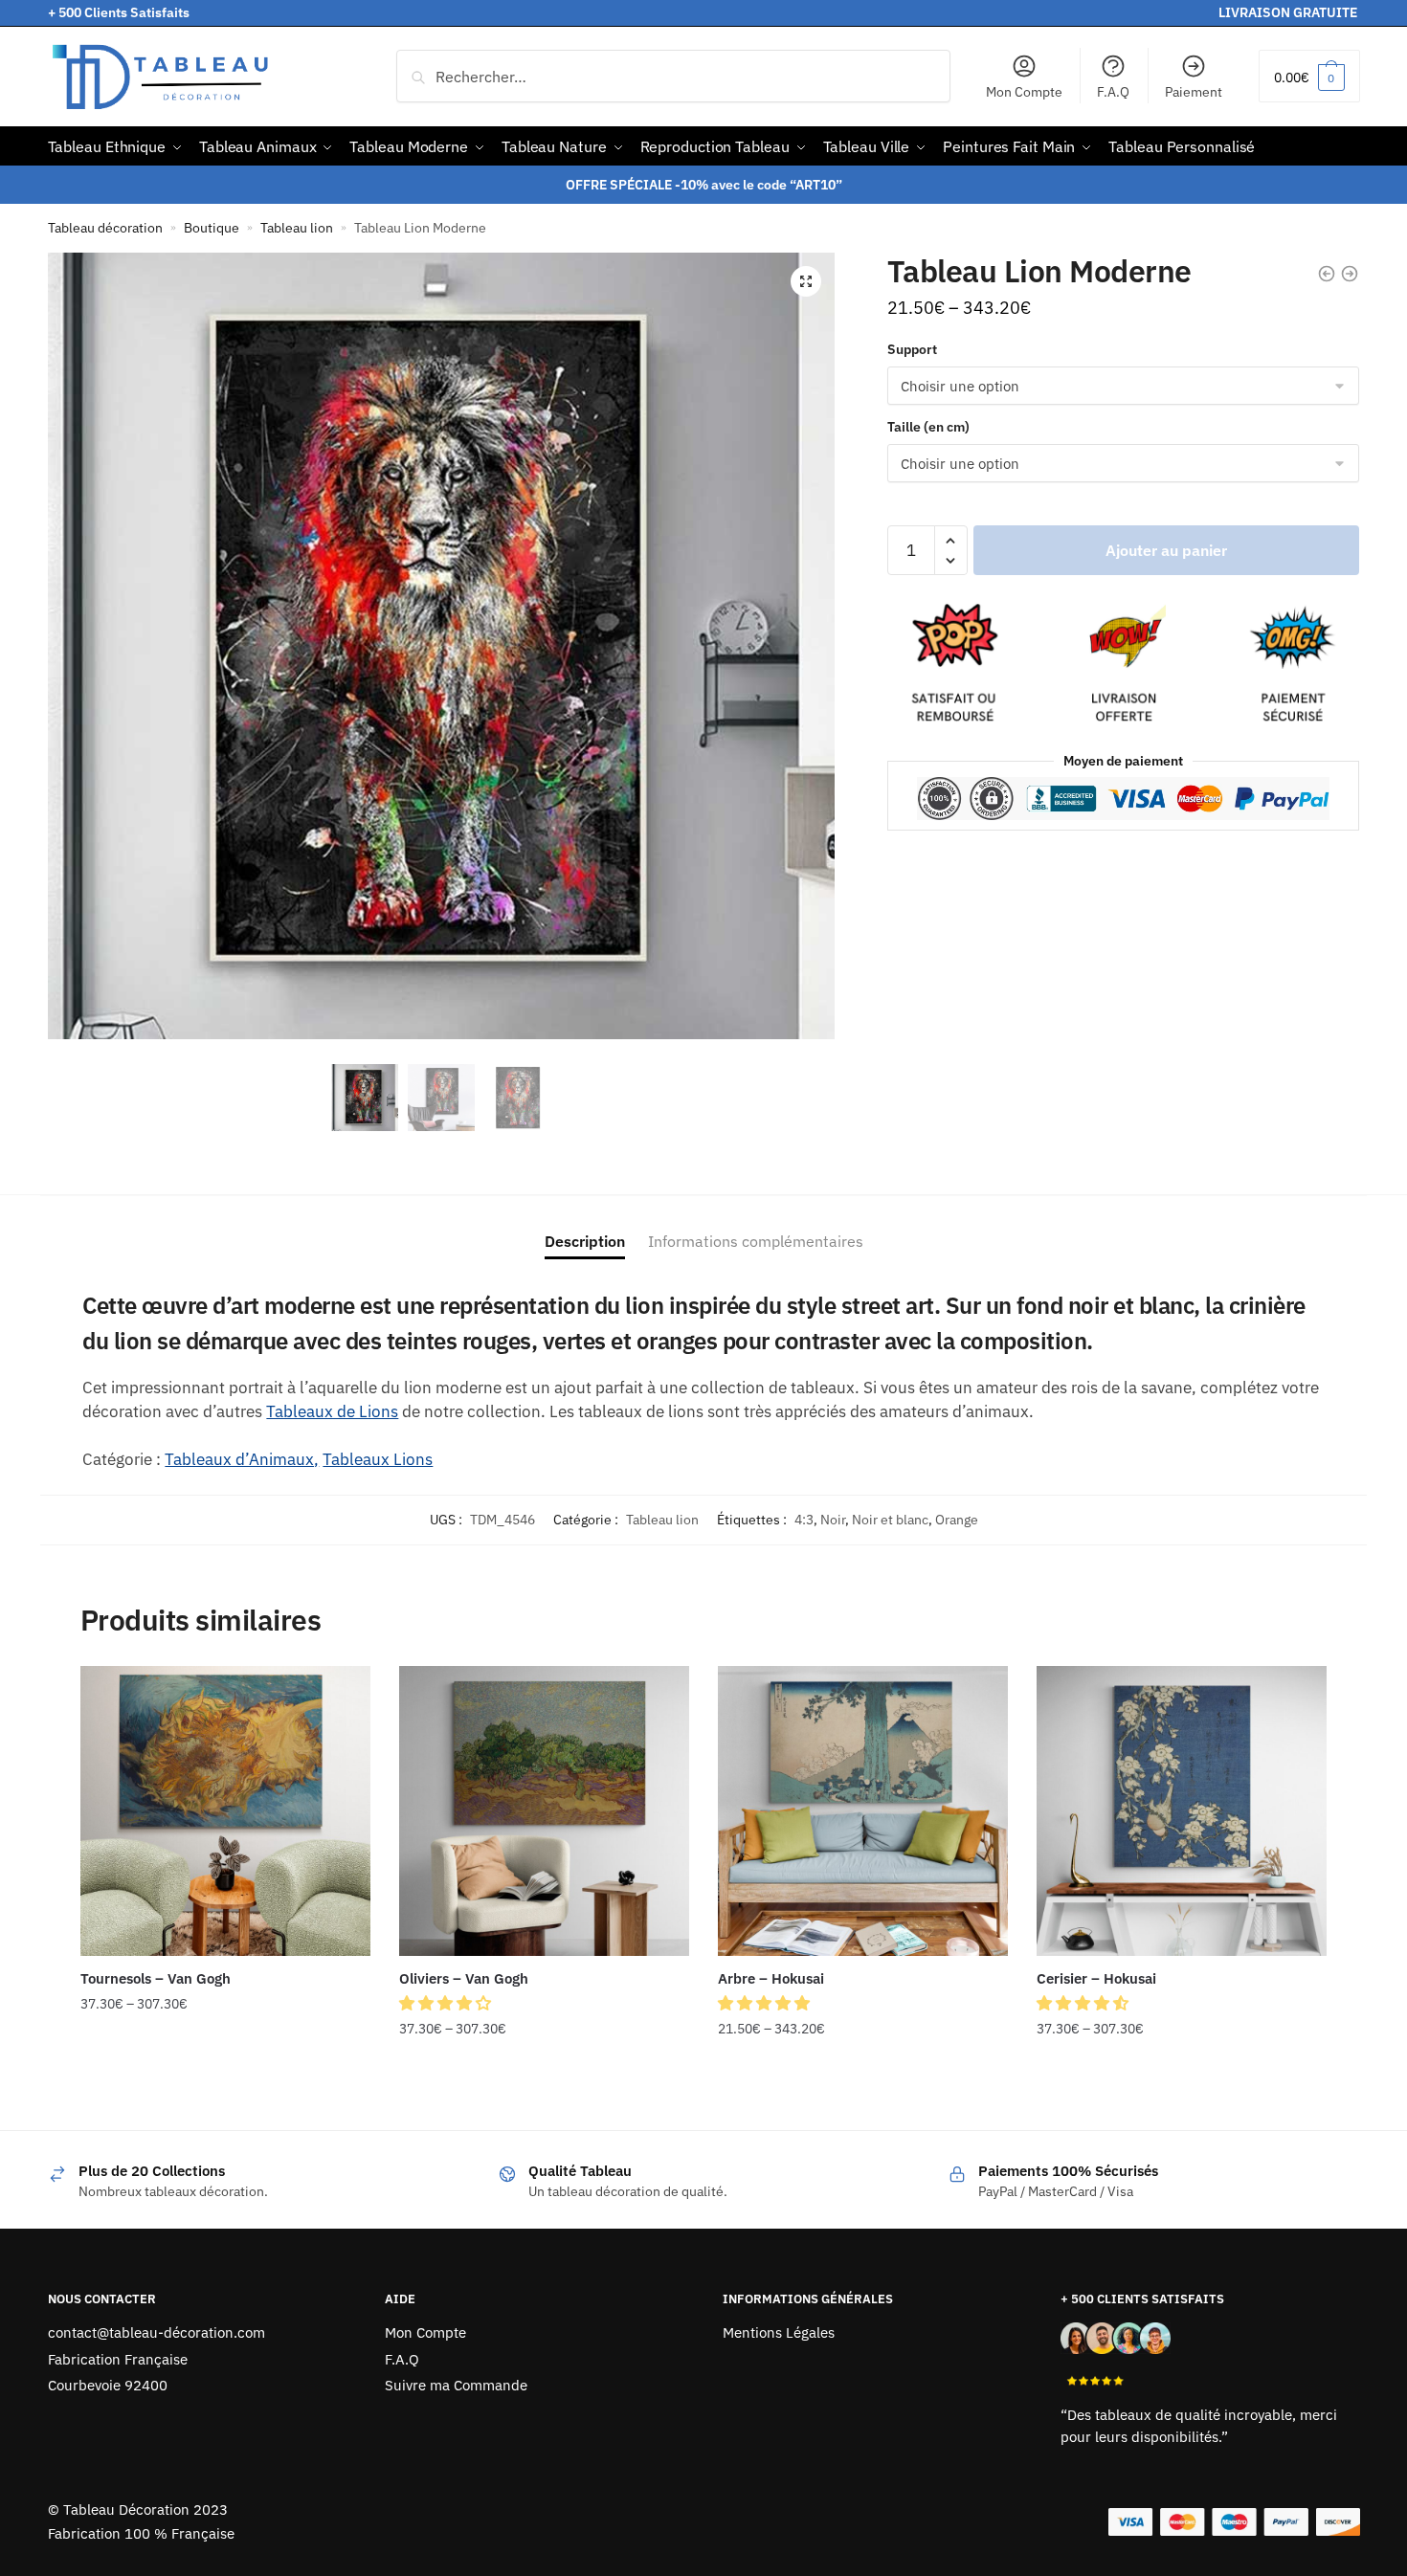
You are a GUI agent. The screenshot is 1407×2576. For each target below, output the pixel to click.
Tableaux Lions (378, 1459)
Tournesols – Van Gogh (156, 1978)
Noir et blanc (890, 1520)
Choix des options (225, 2068)
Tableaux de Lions (332, 1411)
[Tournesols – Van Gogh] (225, 1811)
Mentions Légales (779, 2332)
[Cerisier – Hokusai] (1182, 1811)
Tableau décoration (105, 228)
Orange (957, 1520)
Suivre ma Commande (456, 2385)
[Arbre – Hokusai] (863, 1811)
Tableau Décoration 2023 (145, 2509)
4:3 (804, 1520)
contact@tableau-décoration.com (156, 2332)
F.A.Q (1113, 92)
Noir (833, 1520)
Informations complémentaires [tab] (756, 1241)
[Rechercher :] (674, 77)
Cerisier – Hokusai (1096, 1978)
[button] (806, 281)
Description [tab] (585, 1241)
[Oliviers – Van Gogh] (544, 1811)
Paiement (1194, 92)
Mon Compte (1024, 92)
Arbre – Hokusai (771, 1978)
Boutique (212, 228)
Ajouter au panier (1166, 550)
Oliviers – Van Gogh (464, 1978)
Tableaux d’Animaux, (242, 1459)
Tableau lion (297, 228)
